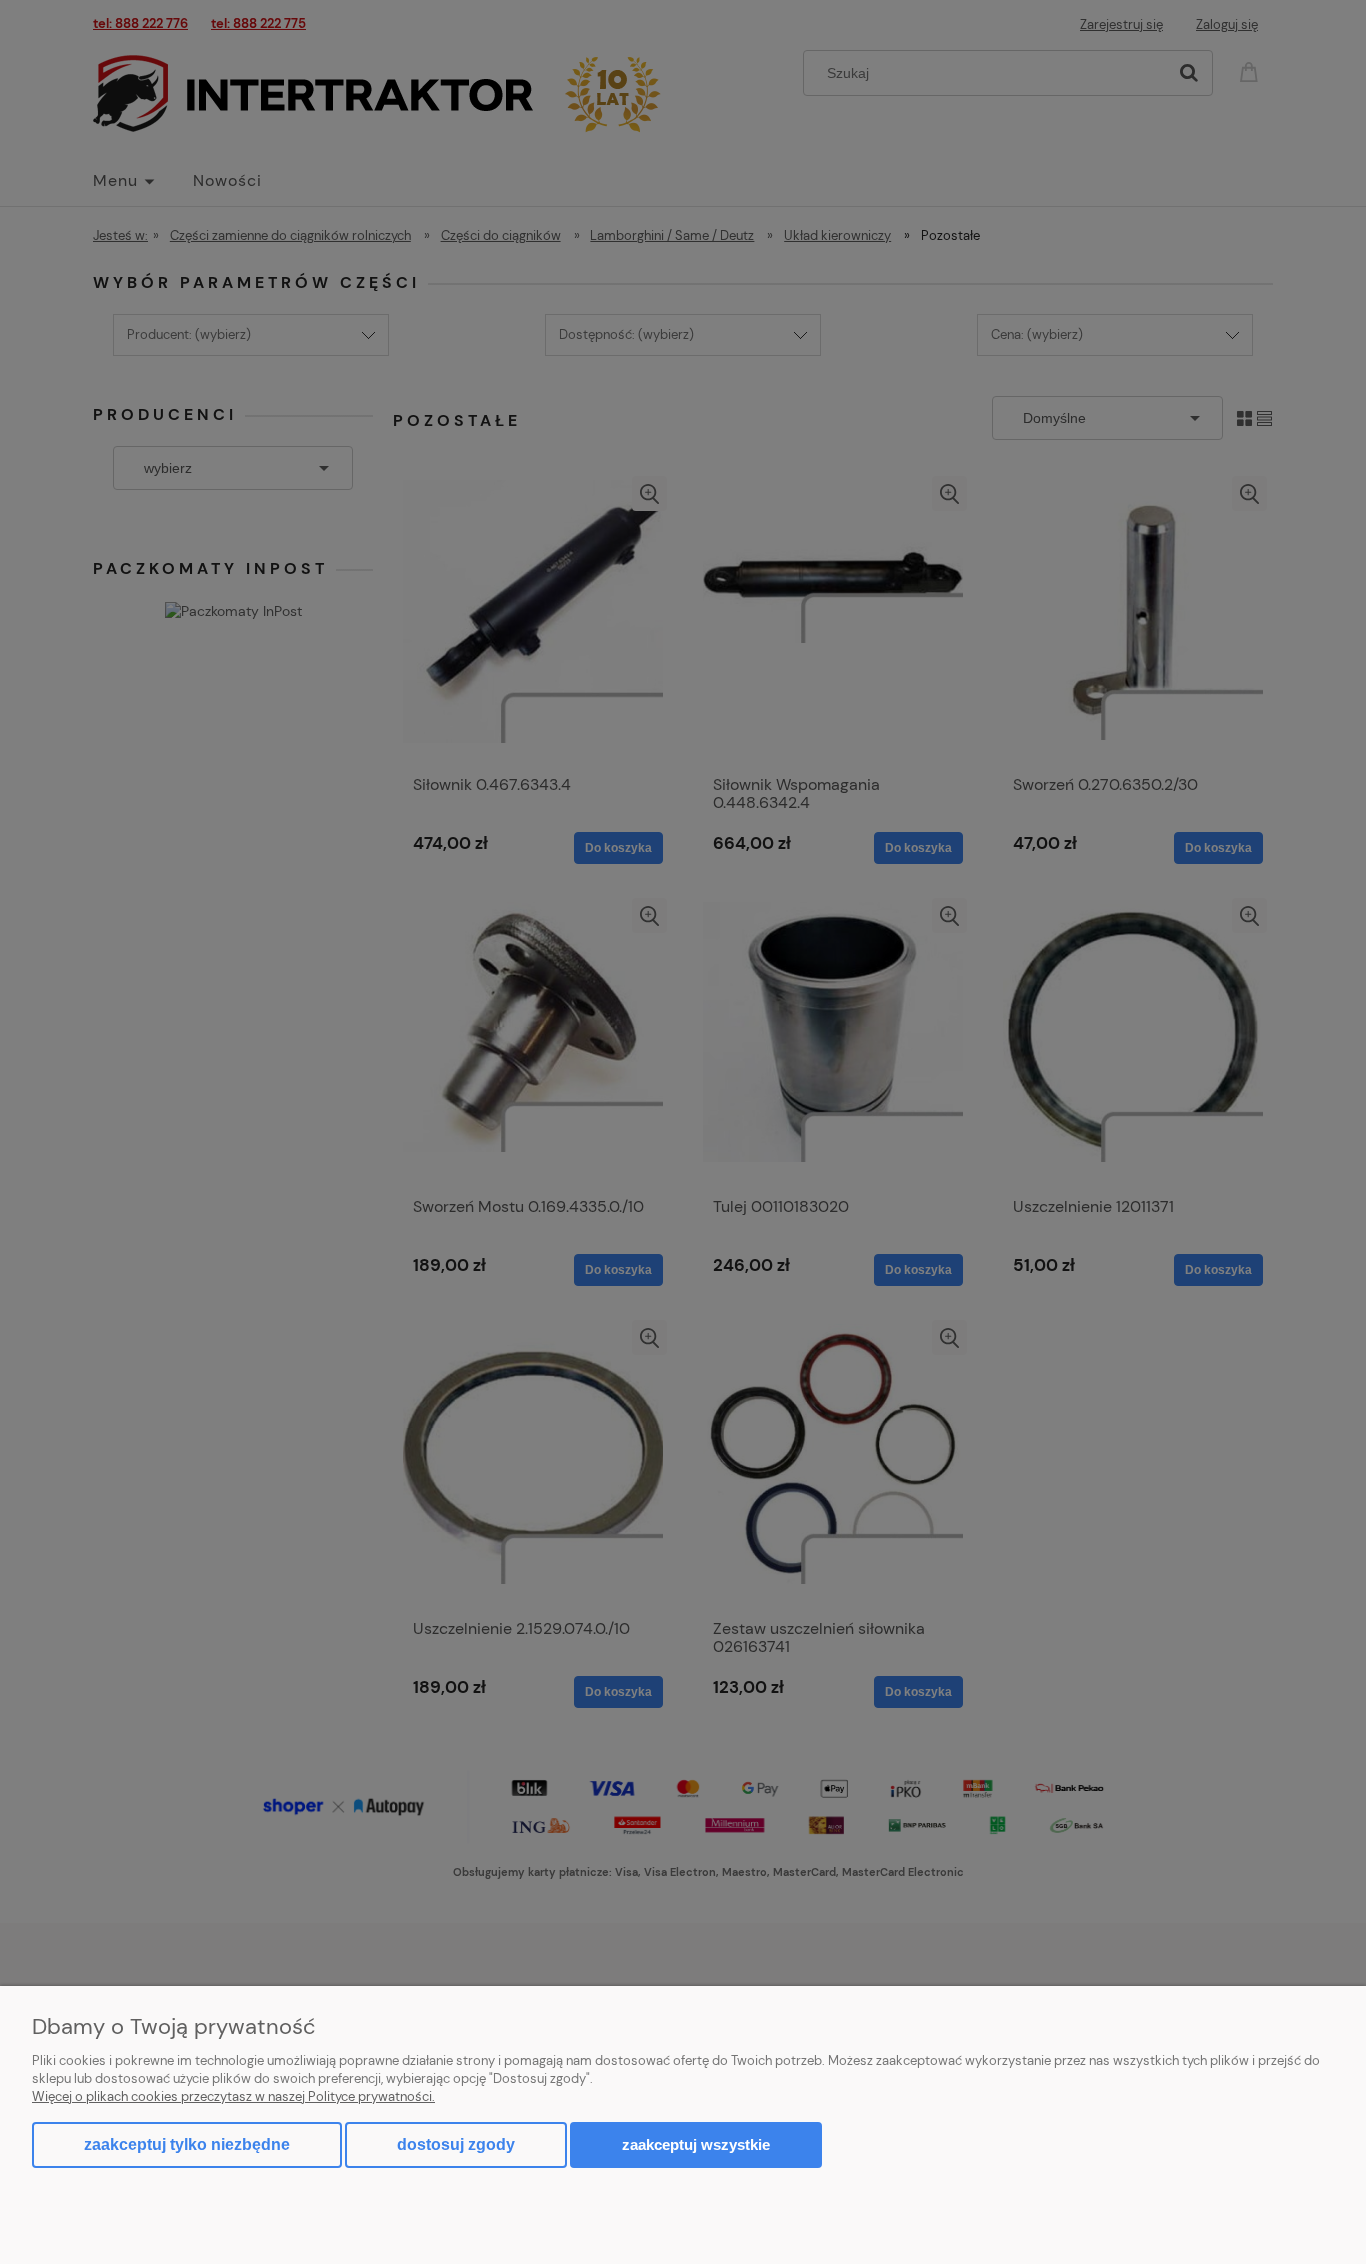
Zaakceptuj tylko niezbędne (187, 2144)
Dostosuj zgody (456, 2144)
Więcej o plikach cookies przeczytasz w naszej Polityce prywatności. (233, 2096)
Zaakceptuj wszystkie (696, 2144)
